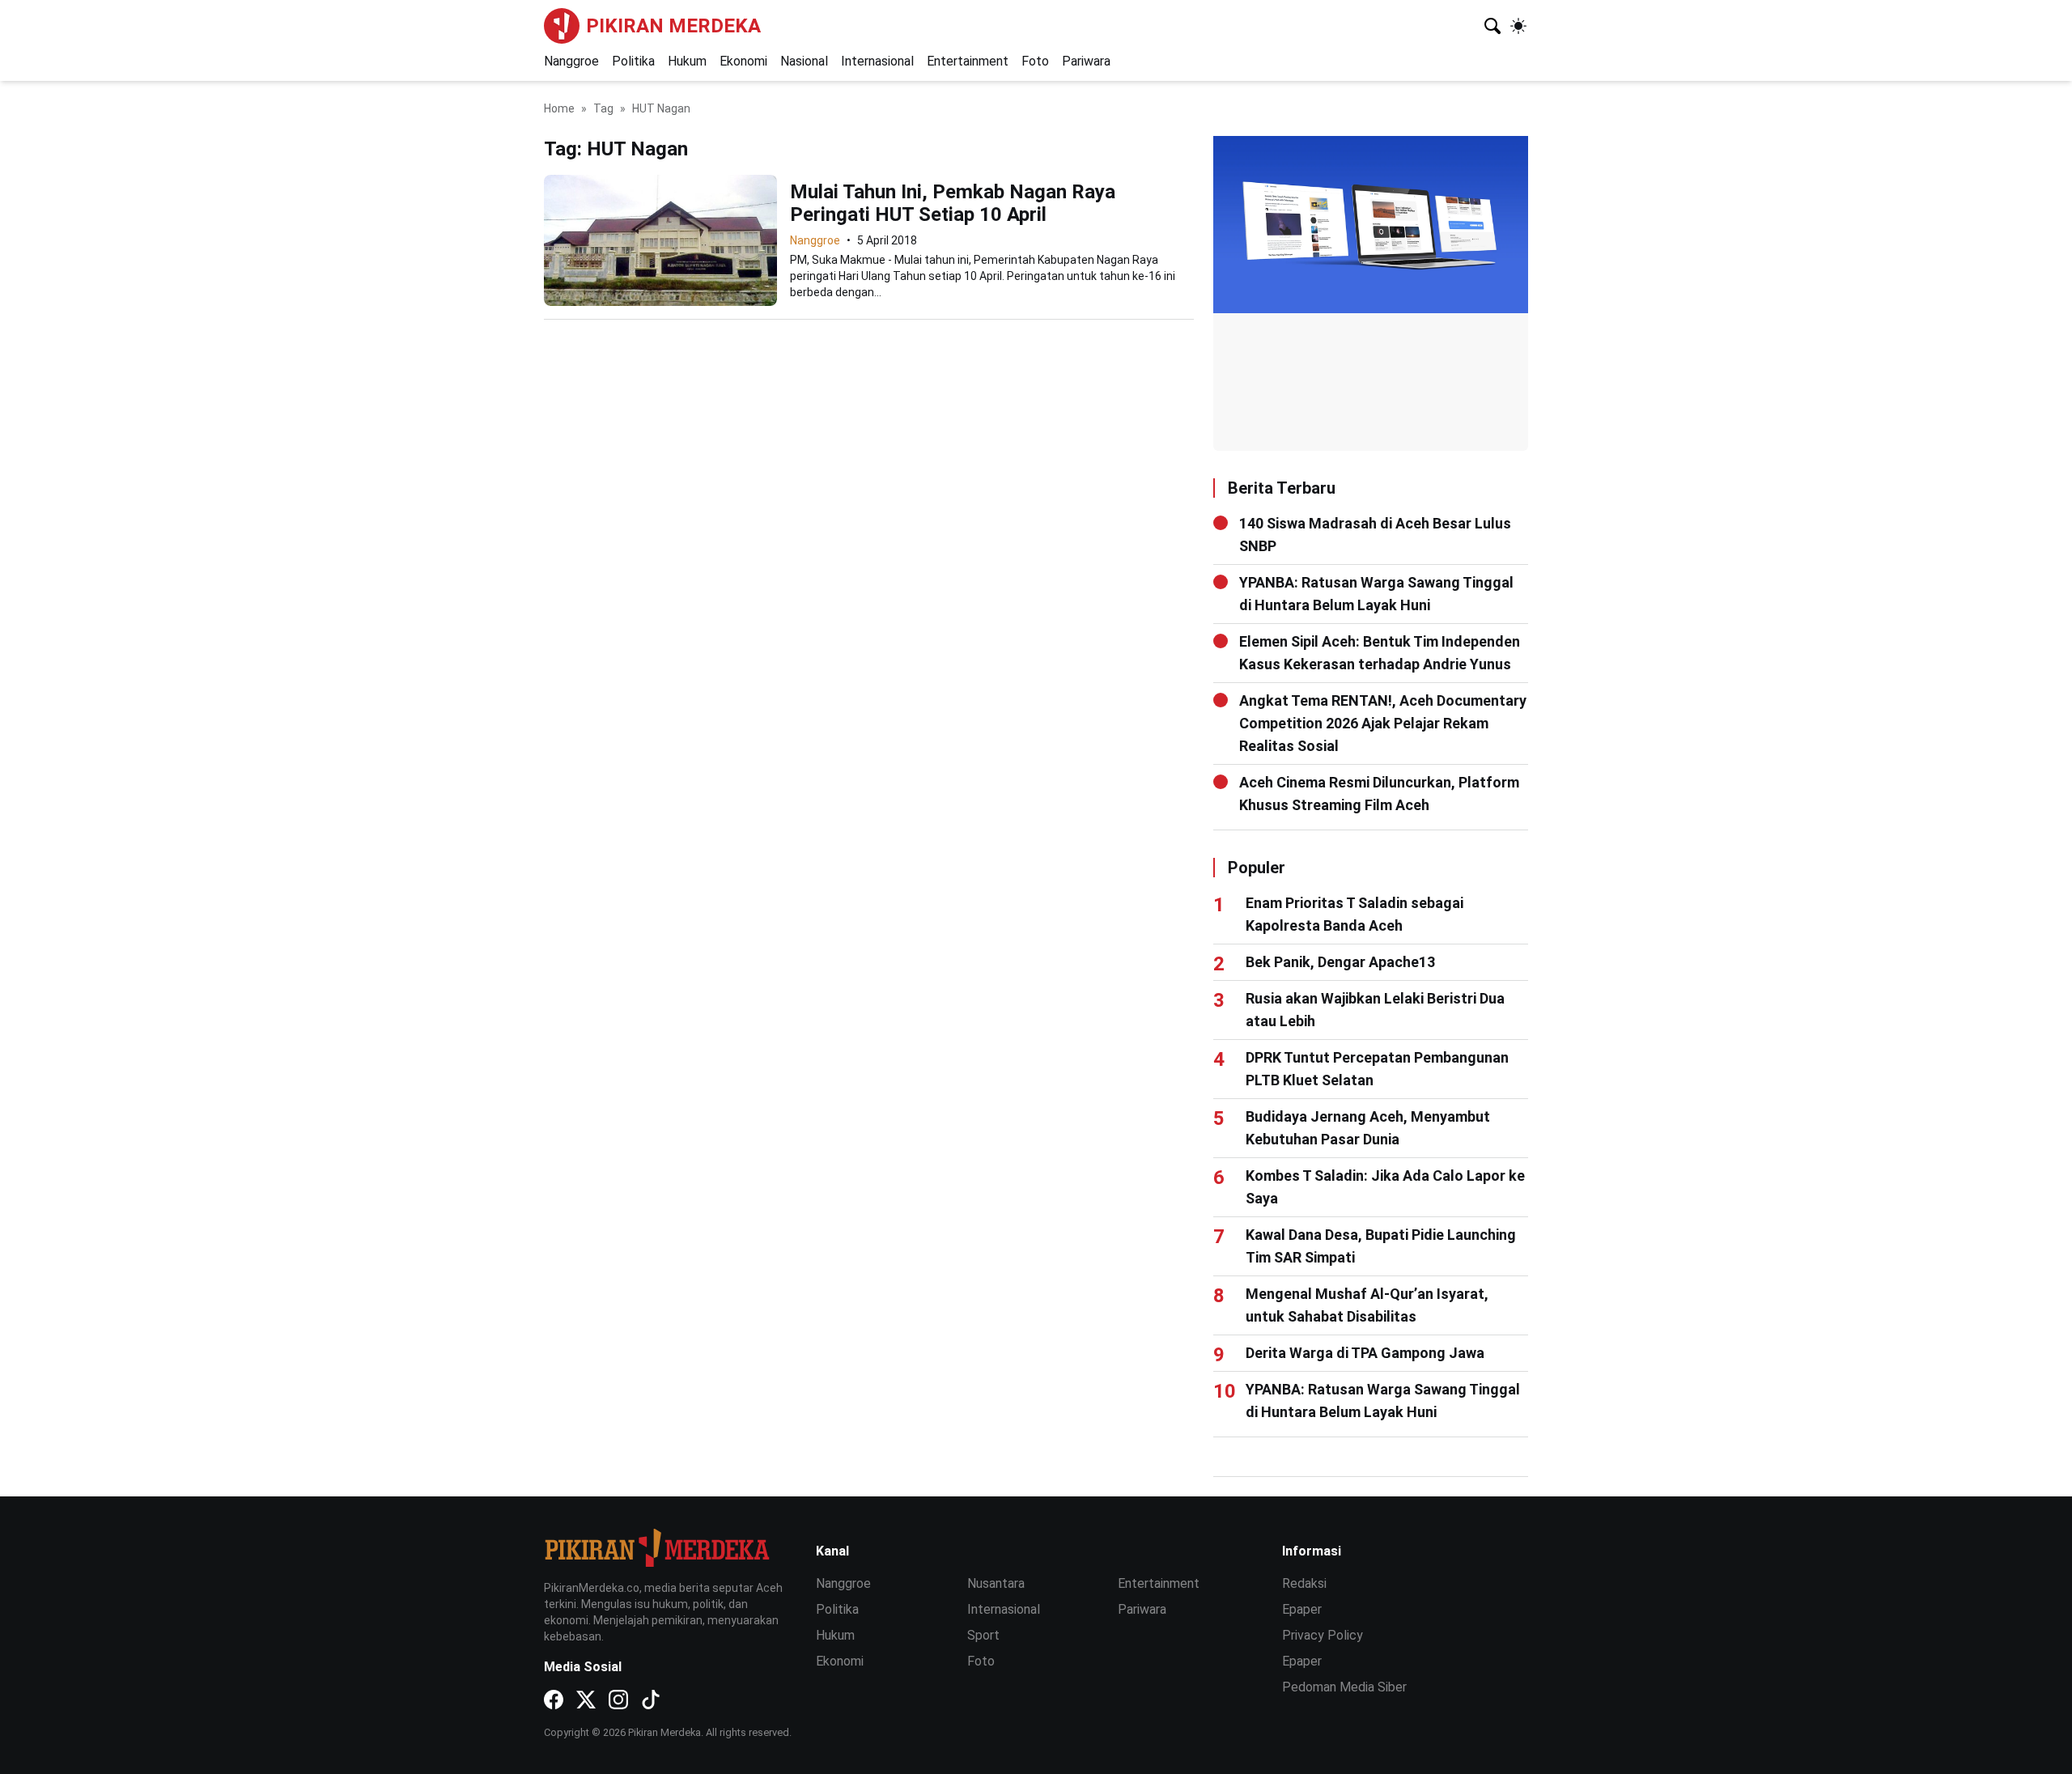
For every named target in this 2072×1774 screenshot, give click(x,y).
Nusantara (996, 1583)
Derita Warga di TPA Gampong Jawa (1365, 1353)
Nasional (804, 61)
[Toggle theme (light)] (1518, 26)
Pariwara (1086, 61)
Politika (633, 61)
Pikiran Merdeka (673, 26)
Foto (1035, 61)
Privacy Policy (1323, 1635)
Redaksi (1304, 1583)
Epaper (1302, 1609)
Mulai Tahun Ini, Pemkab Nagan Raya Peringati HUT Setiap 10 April (953, 203)
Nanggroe (571, 61)
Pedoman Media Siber (1344, 1687)
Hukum (687, 61)
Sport (983, 1635)
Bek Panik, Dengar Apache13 (1340, 962)
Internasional (877, 61)
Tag (603, 108)
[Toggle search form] (1492, 26)
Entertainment (968, 61)
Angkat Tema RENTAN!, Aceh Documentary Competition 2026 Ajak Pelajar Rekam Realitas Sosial (1383, 723)
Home (559, 108)
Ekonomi (743, 61)
